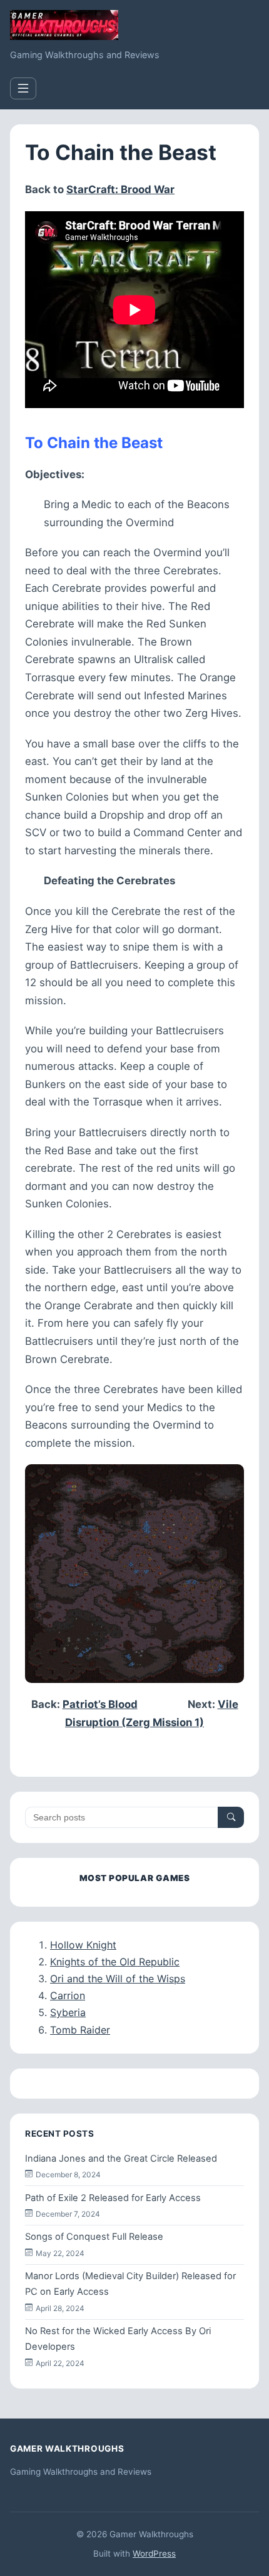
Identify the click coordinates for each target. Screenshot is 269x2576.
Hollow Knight (83, 1945)
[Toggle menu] (23, 88)
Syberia (68, 2012)
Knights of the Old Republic (115, 1962)
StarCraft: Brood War (120, 189)
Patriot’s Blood (100, 1704)
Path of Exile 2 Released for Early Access (113, 2198)
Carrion (68, 1995)
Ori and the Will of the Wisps (118, 1979)
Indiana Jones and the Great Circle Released (121, 2159)
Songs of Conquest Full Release (94, 2237)
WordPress (154, 2554)
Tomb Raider (80, 2030)
